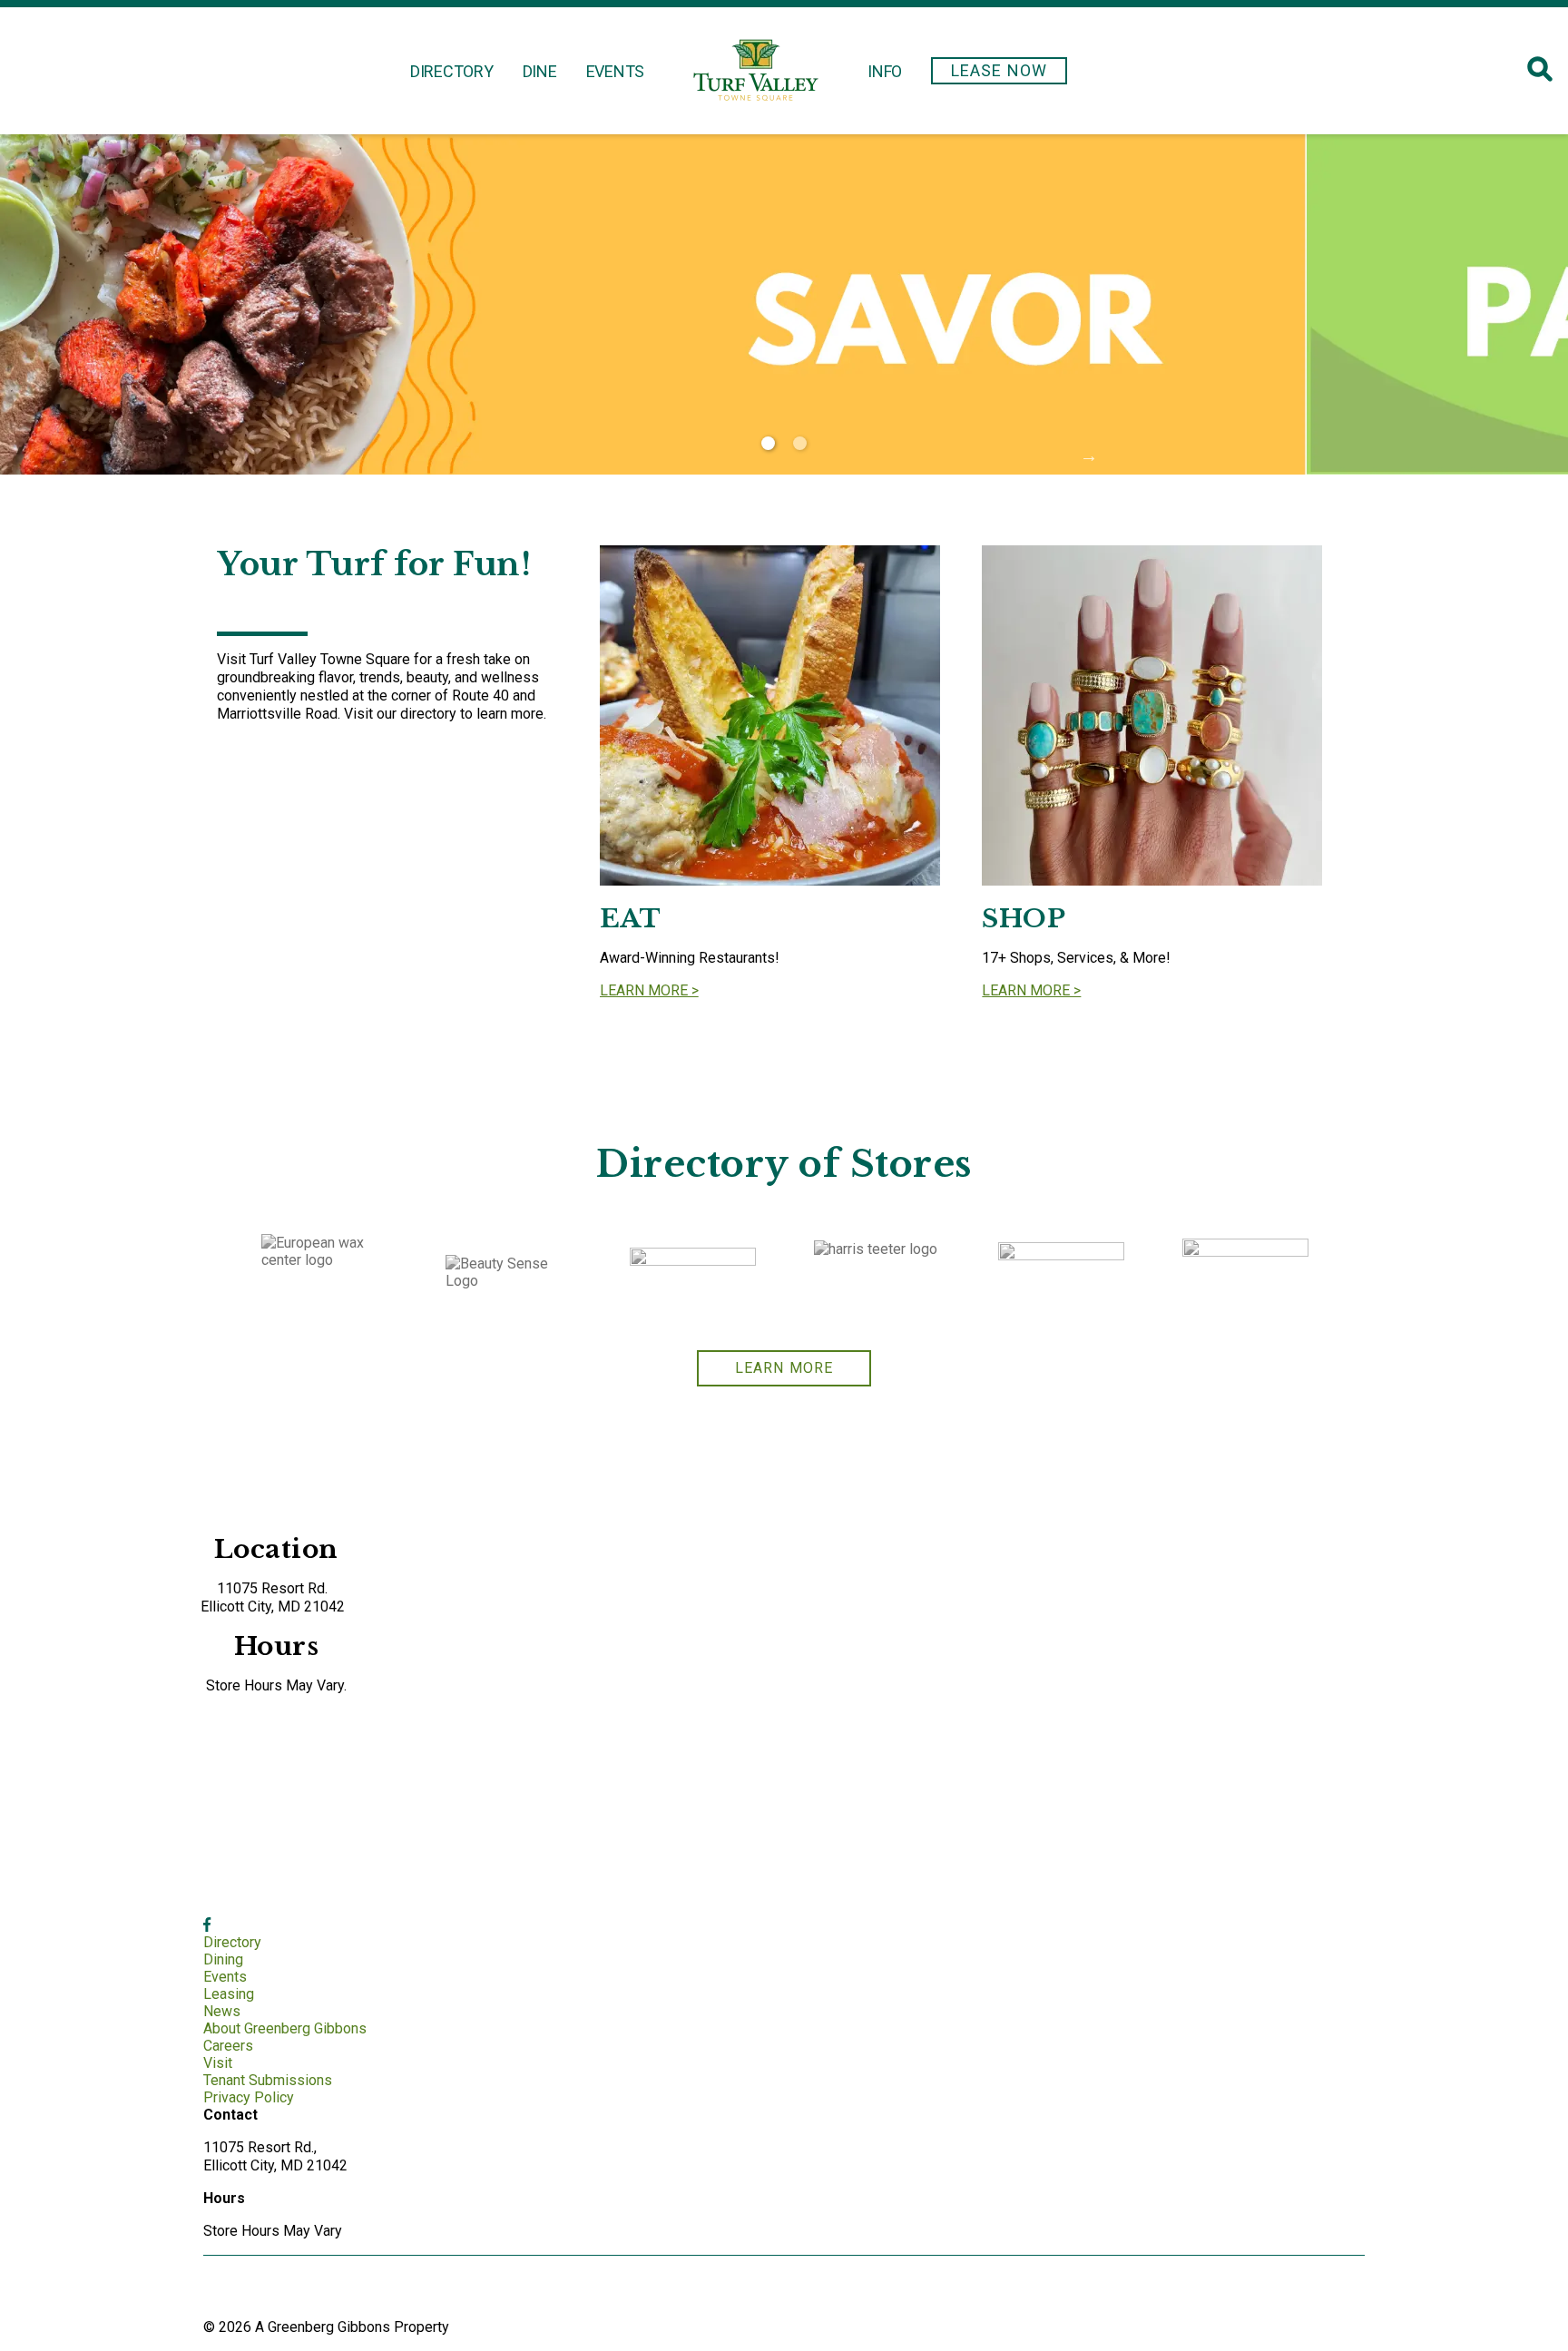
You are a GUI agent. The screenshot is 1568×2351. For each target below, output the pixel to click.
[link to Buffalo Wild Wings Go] (1245, 1275)
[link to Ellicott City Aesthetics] (1061, 1276)
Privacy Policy (249, 2097)
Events (225, 1977)
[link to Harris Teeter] (877, 1275)
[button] (999, 71)
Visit (218, 2063)
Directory (232, 1942)
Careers (228, 2046)
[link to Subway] (693, 1276)
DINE (540, 71)
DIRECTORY (452, 71)
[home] (756, 71)
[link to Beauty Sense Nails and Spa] (509, 1275)
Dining (223, 1959)
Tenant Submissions (268, 2080)
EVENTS (616, 71)
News (222, 2011)
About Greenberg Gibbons (285, 2028)
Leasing (229, 1994)
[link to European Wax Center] (324, 1276)
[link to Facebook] (207, 1925)
